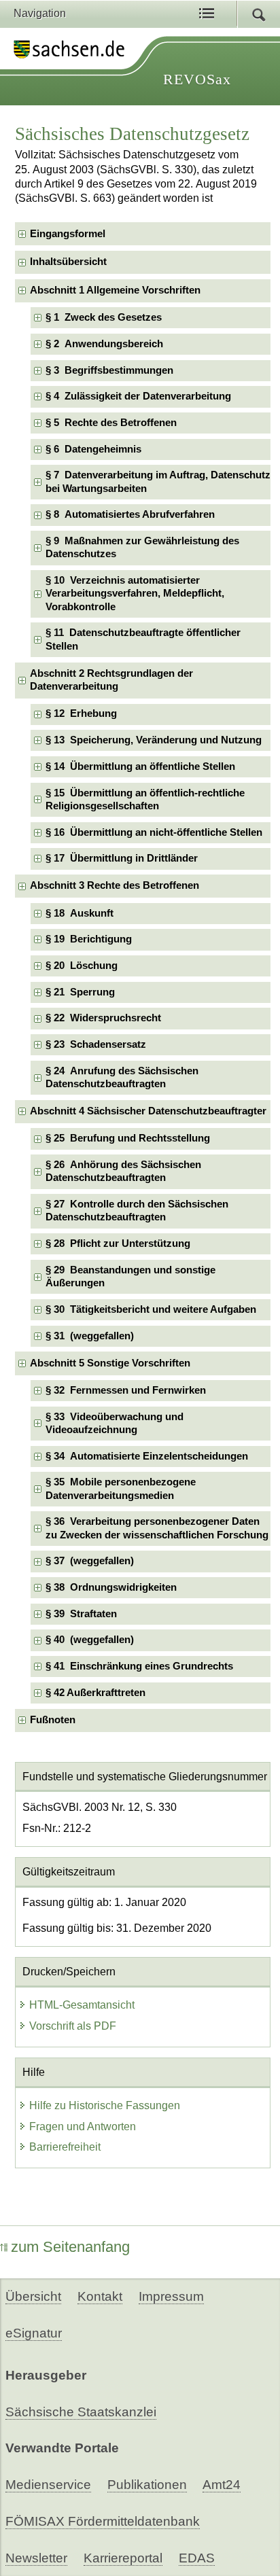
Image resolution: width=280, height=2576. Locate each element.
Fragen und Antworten (83, 2127)
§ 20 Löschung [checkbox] (82, 966)
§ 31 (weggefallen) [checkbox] (90, 1336)
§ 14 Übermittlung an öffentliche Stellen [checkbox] (140, 766)
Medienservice (48, 2485)
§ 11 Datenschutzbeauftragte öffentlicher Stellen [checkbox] (143, 639)
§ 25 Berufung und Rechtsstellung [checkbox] (128, 1138)
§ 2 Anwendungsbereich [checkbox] (104, 344)
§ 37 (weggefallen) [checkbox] (90, 1561)
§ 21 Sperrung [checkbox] (80, 992)
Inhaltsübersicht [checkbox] (68, 262)
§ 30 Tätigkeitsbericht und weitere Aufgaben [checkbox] (151, 1309)
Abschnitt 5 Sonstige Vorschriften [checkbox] (110, 1363)
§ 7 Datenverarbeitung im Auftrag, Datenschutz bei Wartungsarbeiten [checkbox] (158, 481)
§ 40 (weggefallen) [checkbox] (90, 1640)
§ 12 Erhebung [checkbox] (81, 713)
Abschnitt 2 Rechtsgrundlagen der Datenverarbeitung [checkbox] (111, 680)
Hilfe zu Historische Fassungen (105, 2105)
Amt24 (222, 2485)
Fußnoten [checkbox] (53, 1720)
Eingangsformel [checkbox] (68, 234)
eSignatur (34, 2333)
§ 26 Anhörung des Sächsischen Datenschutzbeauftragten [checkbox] (123, 1171)
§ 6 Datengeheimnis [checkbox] (93, 449)
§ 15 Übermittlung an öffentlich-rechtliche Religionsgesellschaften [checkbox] (145, 799)
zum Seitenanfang (70, 2247)
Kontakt (100, 2296)
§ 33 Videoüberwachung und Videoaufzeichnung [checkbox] (115, 1423)
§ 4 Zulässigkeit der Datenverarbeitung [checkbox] (138, 396)
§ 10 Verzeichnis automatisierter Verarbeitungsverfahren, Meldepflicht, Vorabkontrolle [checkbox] (135, 594)
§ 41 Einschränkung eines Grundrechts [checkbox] (139, 1666)
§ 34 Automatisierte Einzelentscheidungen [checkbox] (147, 1456)
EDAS (197, 2558)
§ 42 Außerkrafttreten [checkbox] (95, 1693)
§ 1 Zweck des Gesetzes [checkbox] (104, 317)
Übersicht (33, 2296)
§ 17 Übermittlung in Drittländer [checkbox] (122, 858)
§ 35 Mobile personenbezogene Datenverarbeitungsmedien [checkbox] (121, 1488)
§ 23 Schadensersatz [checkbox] (96, 1044)
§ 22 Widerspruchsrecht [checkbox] (103, 1018)
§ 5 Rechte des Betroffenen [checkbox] (111, 423)
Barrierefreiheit (65, 2147)
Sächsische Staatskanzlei (81, 2412)
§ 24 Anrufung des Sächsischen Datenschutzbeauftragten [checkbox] (122, 1077)
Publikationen (147, 2485)
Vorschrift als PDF (73, 2026)
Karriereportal (123, 2558)
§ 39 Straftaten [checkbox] (81, 1614)
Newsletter (36, 2558)
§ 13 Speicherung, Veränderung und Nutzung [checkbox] (154, 740)
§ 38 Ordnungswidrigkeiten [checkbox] (111, 1587)
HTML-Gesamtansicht (82, 2005)
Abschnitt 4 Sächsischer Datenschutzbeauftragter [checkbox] (148, 1111)
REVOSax (197, 79)
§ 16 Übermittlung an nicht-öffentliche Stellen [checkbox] (154, 832)
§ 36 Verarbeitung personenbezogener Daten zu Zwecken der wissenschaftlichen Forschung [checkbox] (157, 1528)
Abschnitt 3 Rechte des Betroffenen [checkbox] (115, 885)
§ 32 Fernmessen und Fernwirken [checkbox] (126, 1390)
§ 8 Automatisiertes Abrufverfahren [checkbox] (130, 514)
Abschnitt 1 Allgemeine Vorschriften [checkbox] (115, 290)
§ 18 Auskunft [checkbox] (80, 913)
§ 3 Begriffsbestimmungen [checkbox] (109, 370)
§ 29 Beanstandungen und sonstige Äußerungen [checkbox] (130, 1276)
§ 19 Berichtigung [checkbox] (89, 939)
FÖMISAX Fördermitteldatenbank (103, 2521)
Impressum (171, 2296)
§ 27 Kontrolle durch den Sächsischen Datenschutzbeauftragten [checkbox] (137, 1211)
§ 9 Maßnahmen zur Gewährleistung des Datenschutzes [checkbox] (142, 547)
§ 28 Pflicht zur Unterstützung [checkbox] (118, 1243)
